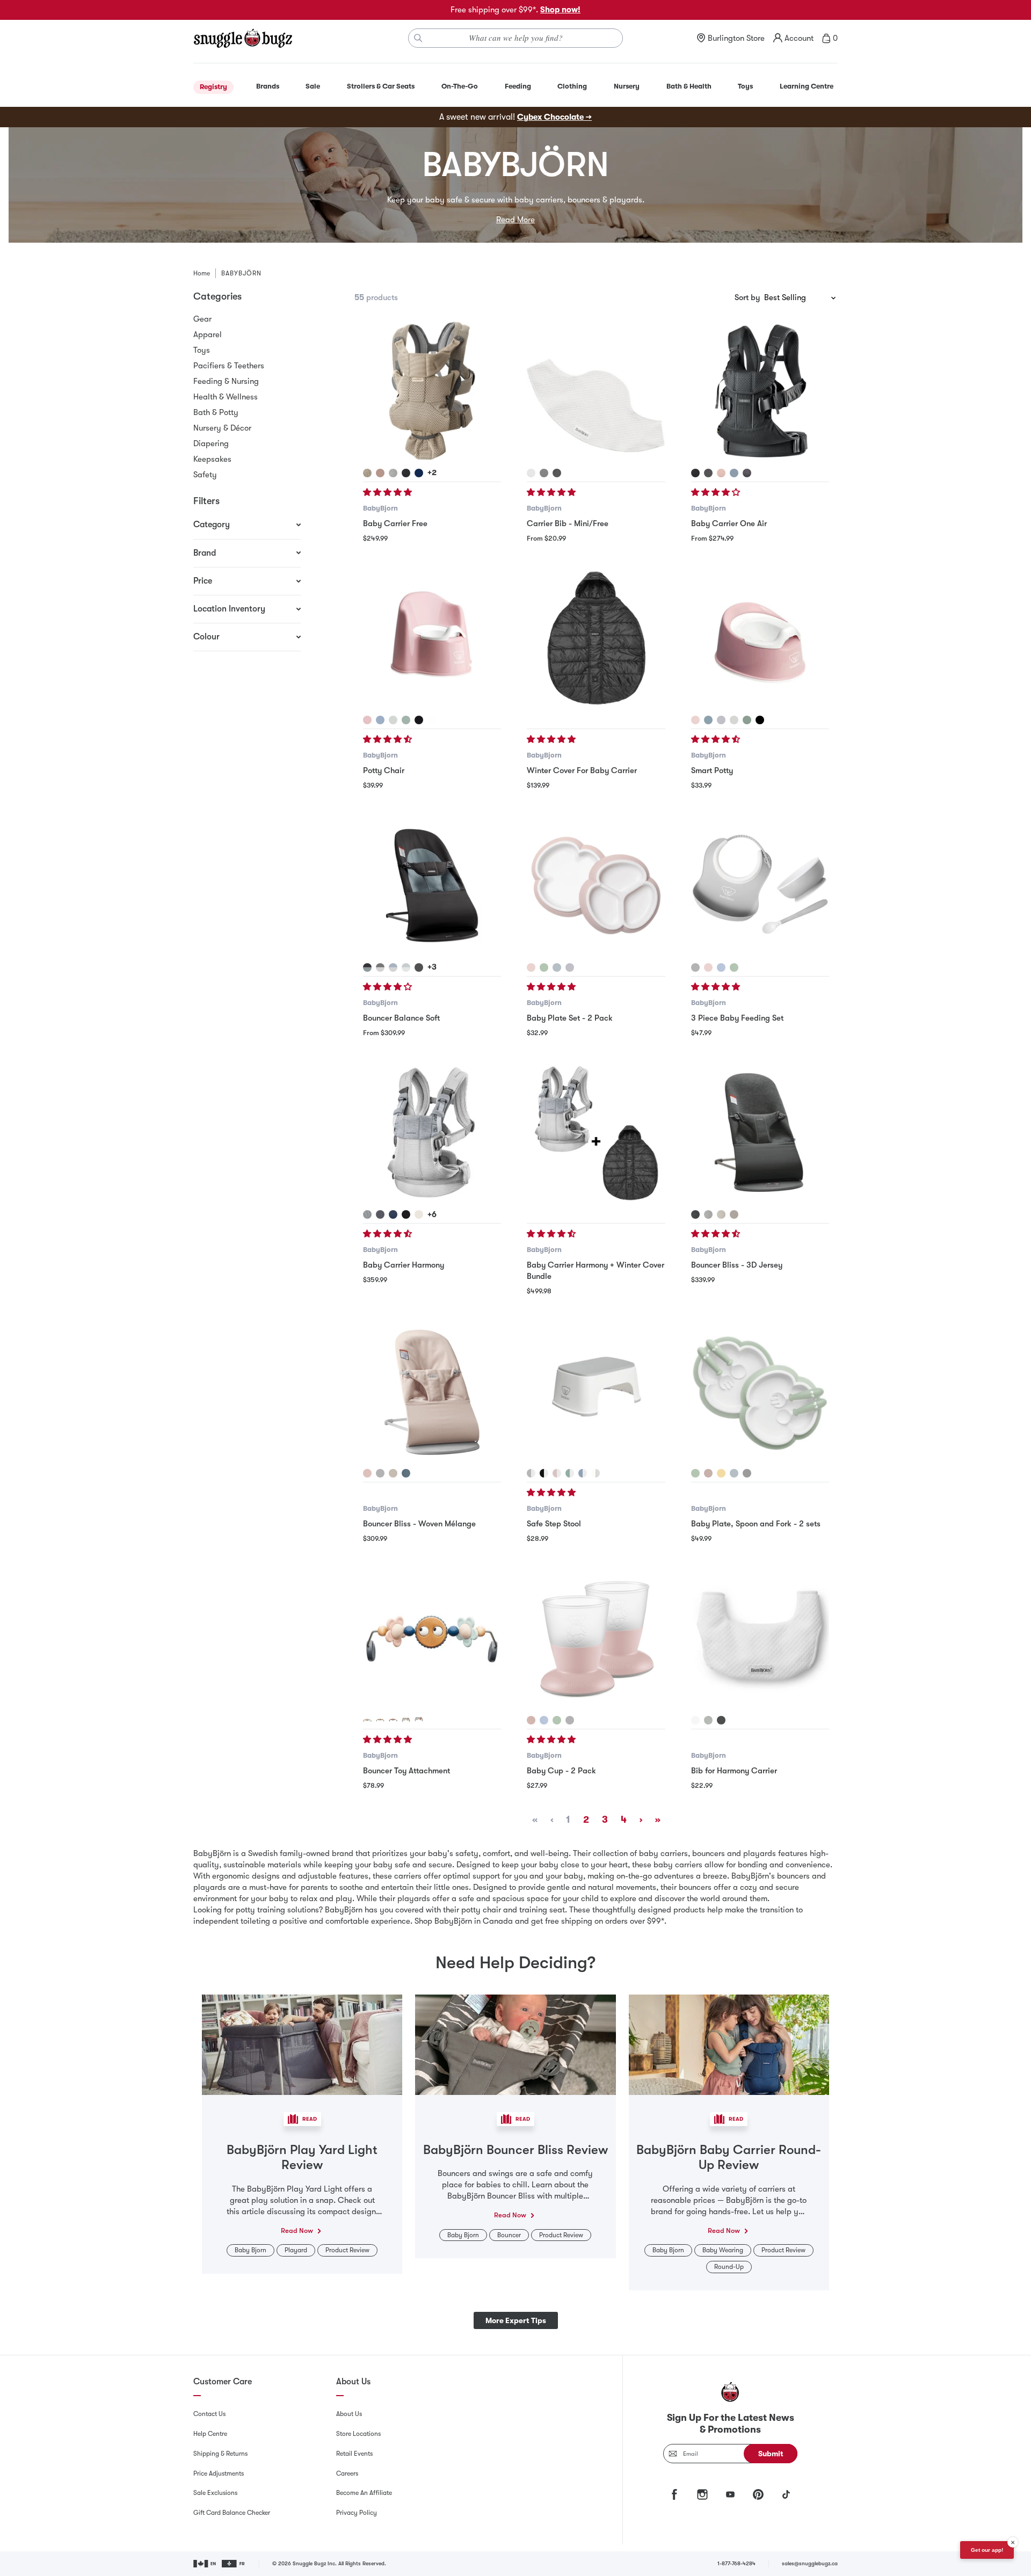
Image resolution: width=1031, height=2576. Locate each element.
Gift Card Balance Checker (232, 2513)
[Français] (234, 2564)
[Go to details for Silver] (367, 1214)
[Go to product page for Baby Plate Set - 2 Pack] (596, 886)
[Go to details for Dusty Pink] (380, 473)
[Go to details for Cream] (419, 1214)
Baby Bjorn (251, 2250)
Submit (771, 2454)
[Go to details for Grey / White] (596, 1473)
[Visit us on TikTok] (786, 2494)
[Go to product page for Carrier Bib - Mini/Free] (596, 391)
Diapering (211, 443)
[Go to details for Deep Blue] (380, 720)
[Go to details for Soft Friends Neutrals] (406, 1720)
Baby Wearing (723, 2250)
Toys (202, 350)
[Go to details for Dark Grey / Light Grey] (380, 967)
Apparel (208, 334)
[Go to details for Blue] (406, 1473)
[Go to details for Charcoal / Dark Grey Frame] (695, 1214)
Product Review (347, 2250)
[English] (205, 2564)
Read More (515, 220)
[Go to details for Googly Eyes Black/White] (393, 1720)
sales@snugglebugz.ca (810, 2563)
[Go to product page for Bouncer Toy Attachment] (432, 1638)
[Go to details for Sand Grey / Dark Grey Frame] (734, 1214)
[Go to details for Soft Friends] (419, 1720)
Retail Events (354, 2454)
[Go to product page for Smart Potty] (760, 638)
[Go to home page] (243, 38)
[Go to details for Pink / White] (557, 1473)
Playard (296, 2250)
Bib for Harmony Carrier (734, 1771)
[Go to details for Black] (406, 473)
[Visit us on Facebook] (674, 2494)
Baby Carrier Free (395, 523)
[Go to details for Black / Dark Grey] (367, 967)
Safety (205, 475)
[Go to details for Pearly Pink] (721, 473)
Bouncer (509, 2235)
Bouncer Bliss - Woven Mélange (419, 1524)
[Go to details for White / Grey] (531, 1473)
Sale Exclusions (215, 2493)
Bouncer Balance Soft (401, 1018)
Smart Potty (712, 770)
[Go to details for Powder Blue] (557, 967)
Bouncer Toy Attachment (406, 1771)
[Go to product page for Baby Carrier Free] (432, 391)
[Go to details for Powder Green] (747, 720)
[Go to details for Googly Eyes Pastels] (367, 1720)
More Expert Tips (516, 2320)
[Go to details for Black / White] (544, 1473)
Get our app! (987, 2550)
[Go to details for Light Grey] (544, 473)
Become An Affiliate (364, 2493)
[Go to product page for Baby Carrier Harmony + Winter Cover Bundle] (596, 1133)
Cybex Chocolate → (554, 117)
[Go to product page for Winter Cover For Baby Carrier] (596, 638)
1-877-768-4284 (736, 2563)
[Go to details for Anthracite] (708, 473)
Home (202, 273)
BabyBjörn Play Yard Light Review (302, 2157)
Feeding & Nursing (226, 381)
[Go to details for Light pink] (367, 1473)
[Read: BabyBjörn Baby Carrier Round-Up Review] (729, 2044)
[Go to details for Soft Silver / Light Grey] (406, 967)
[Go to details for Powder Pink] (367, 720)
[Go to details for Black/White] (419, 720)
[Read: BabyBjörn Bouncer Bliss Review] (515, 2044)
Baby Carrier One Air (729, 523)
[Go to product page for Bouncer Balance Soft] (432, 886)
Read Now (297, 2231)
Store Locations (358, 2434)
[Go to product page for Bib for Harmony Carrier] (760, 1638)
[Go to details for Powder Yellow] (721, 1473)
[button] (389, 492)
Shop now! (560, 10)
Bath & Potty (216, 412)
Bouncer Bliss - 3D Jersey (737, 1265)
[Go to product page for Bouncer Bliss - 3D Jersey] (760, 1133)
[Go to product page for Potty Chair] (432, 638)
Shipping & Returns (220, 2454)
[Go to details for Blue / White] (583, 1473)
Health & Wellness (226, 397)
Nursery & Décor (222, 428)
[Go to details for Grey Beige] (367, 473)
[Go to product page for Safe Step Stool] (596, 1391)
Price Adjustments (219, 2473)
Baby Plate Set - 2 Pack (570, 1018)
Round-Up (729, 2267)
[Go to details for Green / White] (570, 1473)
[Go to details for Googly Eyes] (380, 1720)
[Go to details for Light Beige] (393, 1473)
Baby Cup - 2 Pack (561, 1771)
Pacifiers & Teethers (229, 366)
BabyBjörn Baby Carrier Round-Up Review (729, 2157)
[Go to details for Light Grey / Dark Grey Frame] (708, 1214)
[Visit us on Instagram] (702, 2494)
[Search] (418, 38)
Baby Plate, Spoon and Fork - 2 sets (756, 1524)
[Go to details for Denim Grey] (747, 473)
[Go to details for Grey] (393, 473)
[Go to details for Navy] (419, 473)
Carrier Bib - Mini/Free (568, 523)
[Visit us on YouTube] (730, 2494)
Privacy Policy (357, 2513)
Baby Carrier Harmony (404, 1265)
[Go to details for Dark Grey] (557, 473)
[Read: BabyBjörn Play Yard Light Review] (302, 2044)
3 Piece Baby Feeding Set (737, 1018)
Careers (347, 2473)
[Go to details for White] (531, 473)
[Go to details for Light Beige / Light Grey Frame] (721, 1214)
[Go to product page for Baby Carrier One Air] (760, 391)
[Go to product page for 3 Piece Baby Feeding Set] (760, 886)
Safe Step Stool (554, 1524)
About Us (349, 2414)
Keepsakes (212, 459)
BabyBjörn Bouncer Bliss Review (515, 2150)
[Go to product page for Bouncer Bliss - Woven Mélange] (432, 1391)
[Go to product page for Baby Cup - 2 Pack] (596, 1638)
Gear (202, 319)
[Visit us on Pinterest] (758, 2494)
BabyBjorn (380, 508)
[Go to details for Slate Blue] (734, 473)
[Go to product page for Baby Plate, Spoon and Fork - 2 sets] (760, 1391)
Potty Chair (384, 770)
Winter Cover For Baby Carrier (582, 770)
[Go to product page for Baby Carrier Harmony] (432, 1133)
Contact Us (209, 2414)
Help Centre (210, 2434)
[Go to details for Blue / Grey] (393, 967)
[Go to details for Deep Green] (406, 720)
